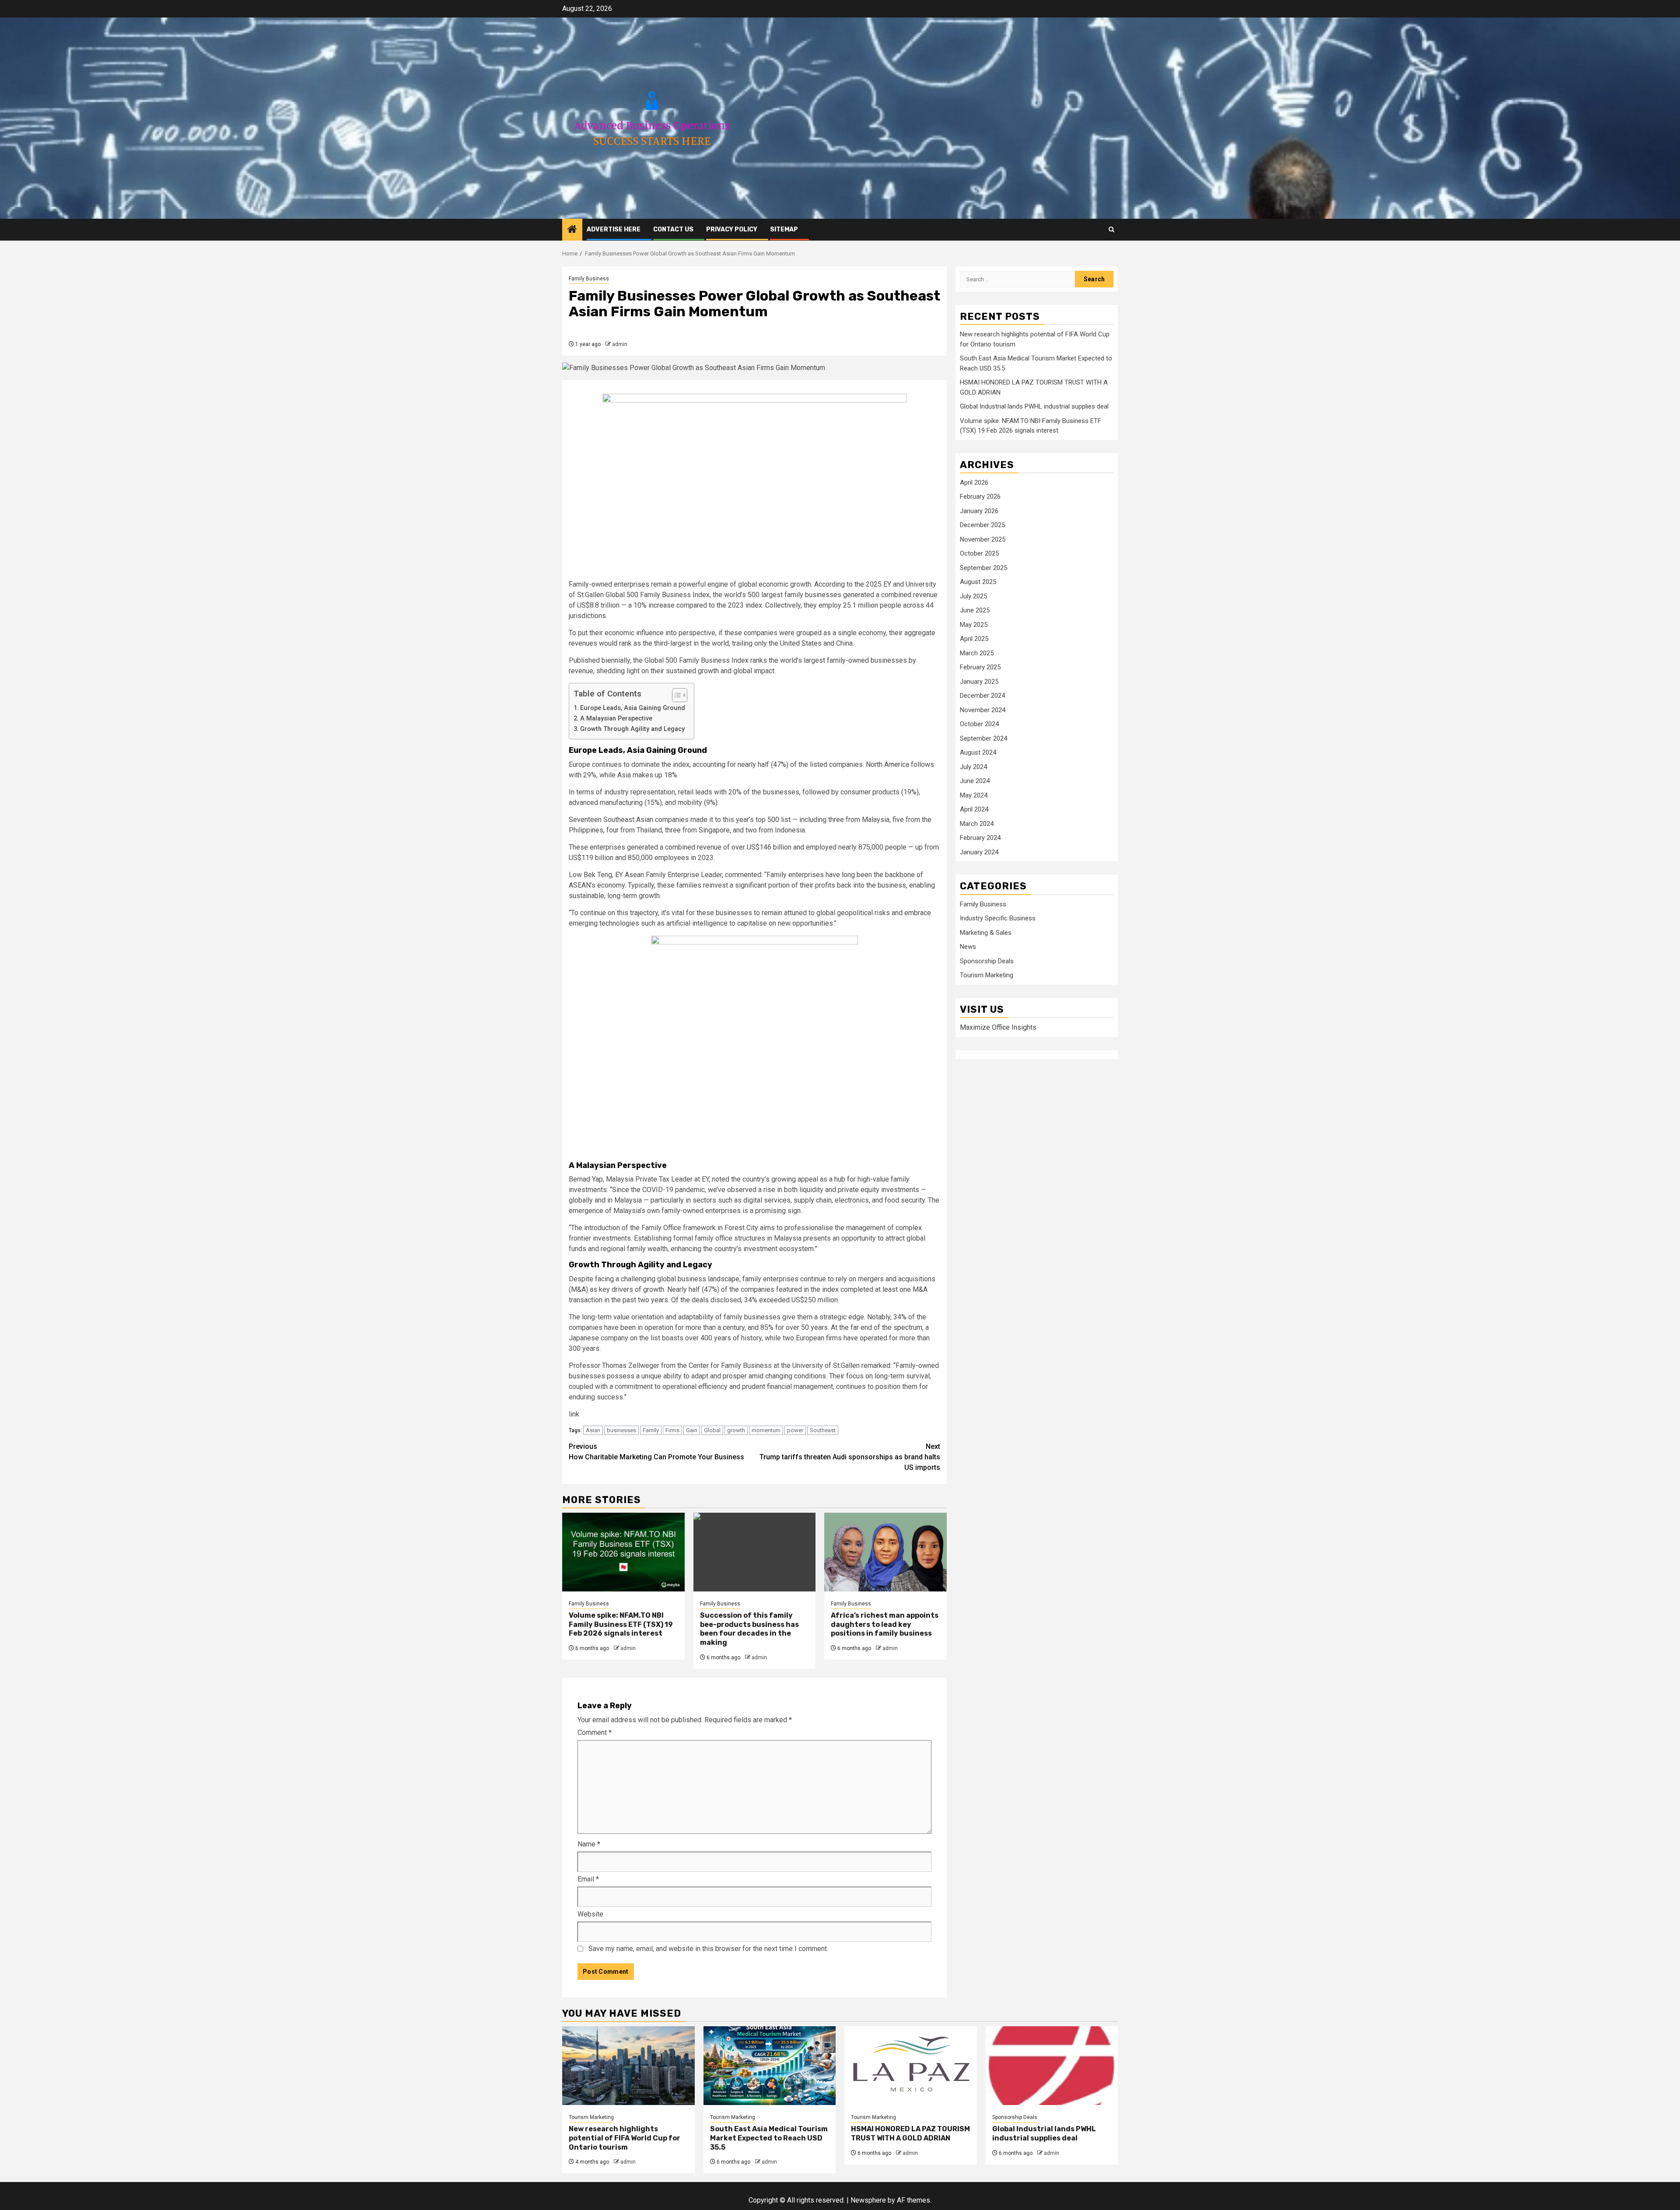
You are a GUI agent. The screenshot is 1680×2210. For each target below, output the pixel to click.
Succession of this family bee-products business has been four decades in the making (749, 1629)
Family (651, 1430)
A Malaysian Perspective (616, 719)
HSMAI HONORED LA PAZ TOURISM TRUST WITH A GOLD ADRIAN (910, 2133)
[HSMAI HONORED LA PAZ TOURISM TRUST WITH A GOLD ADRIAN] (911, 2066)
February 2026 (980, 497)
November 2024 (983, 710)
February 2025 (980, 668)
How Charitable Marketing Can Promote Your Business (656, 1452)
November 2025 (983, 539)
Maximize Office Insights (998, 1027)
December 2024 (982, 696)
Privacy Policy (732, 229)
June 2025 (975, 611)
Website (590, 1914)
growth (736, 1430)
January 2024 (979, 852)
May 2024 (974, 795)
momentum (766, 1430)
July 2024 (973, 767)
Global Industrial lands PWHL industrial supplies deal (1034, 407)
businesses (621, 1430)
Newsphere (868, 2200)
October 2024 (979, 724)
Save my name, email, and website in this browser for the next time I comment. (708, 1949)
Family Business (589, 279)
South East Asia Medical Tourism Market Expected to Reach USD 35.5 (769, 2138)
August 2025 (978, 582)
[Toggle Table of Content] (675, 695)
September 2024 (983, 738)
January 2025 (979, 682)
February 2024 (980, 838)
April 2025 (974, 639)
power (795, 1430)
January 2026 (979, 511)
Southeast (823, 1430)
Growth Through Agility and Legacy (632, 729)
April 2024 (974, 810)
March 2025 (977, 653)
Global (712, 1430)
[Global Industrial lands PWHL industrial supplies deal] (1052, 2066)
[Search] (1111, 229)
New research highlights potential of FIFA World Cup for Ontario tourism (625, 2138)
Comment (595, 1733)
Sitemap (784, 229)
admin (620, 344)
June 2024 (975, 781)
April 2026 (974, 483)
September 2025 (983, 568)
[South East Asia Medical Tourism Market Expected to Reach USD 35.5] (770, 2066)
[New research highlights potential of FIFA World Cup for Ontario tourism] (628, 2066)
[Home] (572, 230)
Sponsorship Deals (987, 961)
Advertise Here (614, 229)
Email (588, 1879)
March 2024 (977, 824)
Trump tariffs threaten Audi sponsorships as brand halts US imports (850, 1457)
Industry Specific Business (998, 919)
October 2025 (979, 554)
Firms (672, 1430)
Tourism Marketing (987, 976)
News (968, 947)
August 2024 (978, 753)
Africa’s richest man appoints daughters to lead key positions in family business (885, 1624)
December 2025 (982, 525)
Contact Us (673, 229)
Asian (593, 1430)
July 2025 (973, 596)
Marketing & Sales (986, 933)
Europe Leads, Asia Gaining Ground (633, 708)
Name (589, 1844)
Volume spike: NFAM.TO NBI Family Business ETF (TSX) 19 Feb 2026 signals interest (621, 1624)
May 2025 (974, 625)
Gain (692, 1430)
